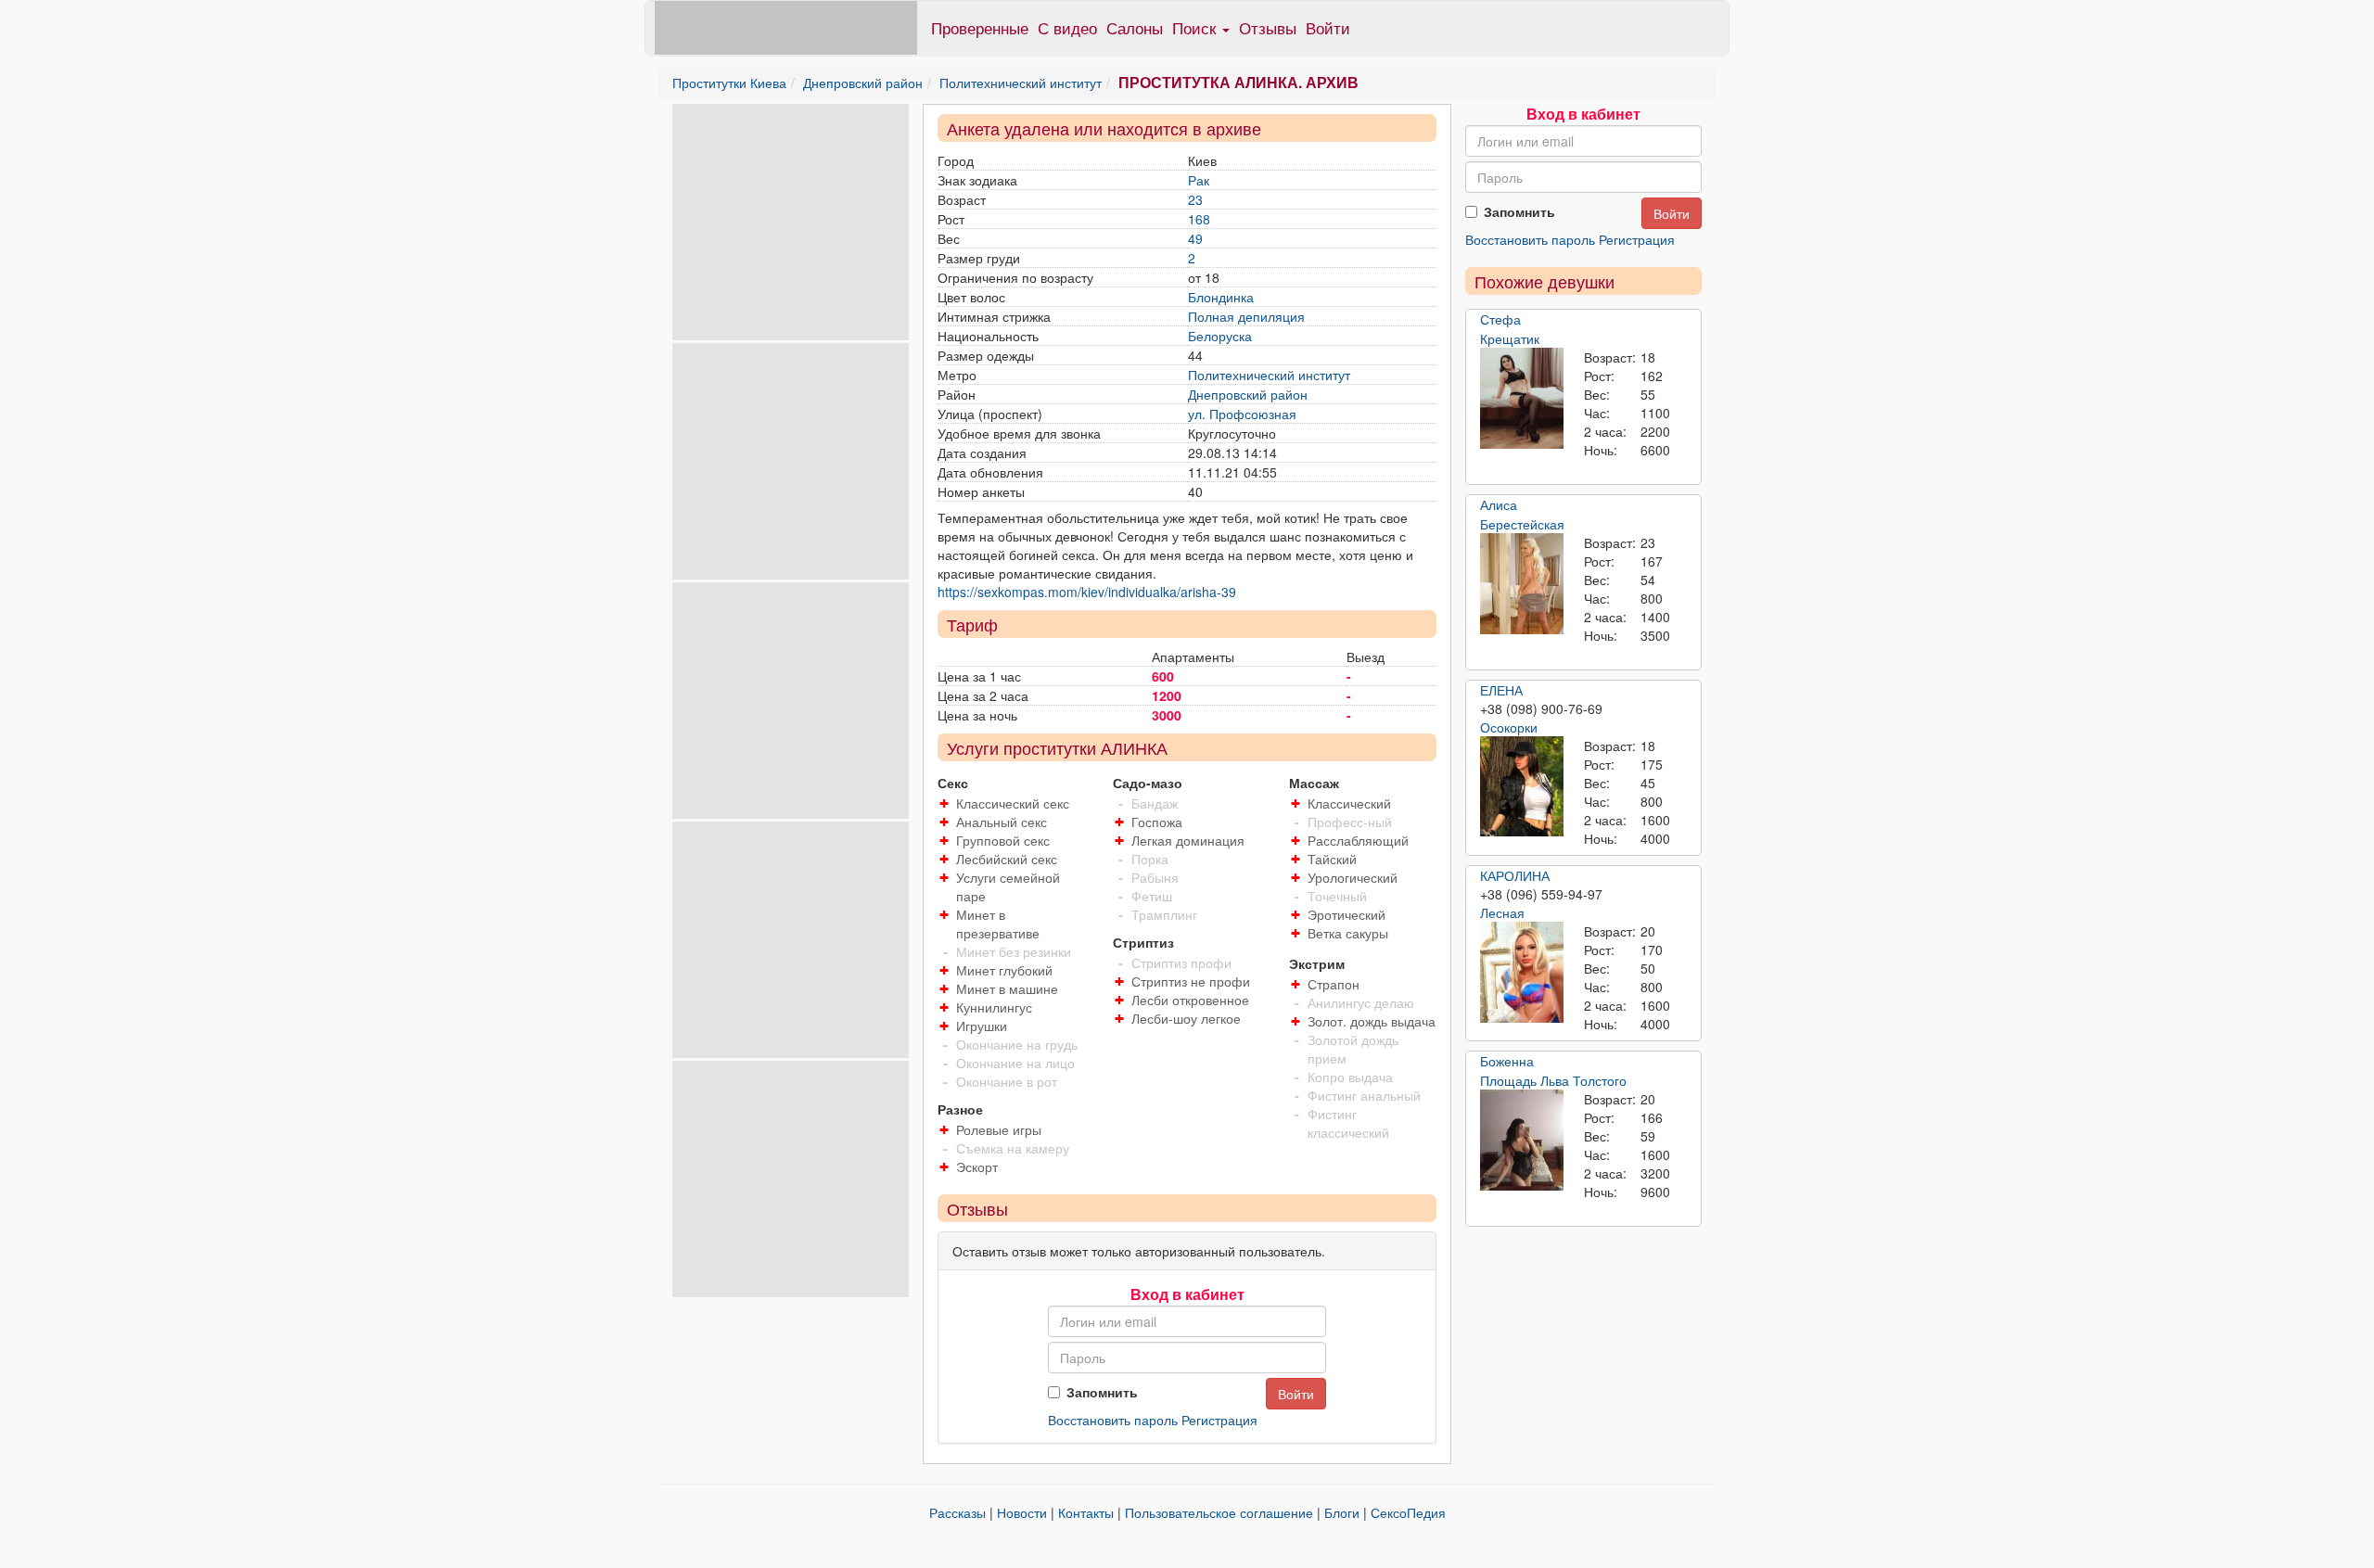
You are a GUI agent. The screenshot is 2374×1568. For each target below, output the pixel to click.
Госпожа (1157, 822)
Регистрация (1219, 1420)
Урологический (1353, 877)
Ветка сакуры (1348, 933)
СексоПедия (1408, 1512)
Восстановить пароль (1113, 1420)
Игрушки (982, 1026)
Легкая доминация (1188, 840)
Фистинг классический (1348, 1123)
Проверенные (980, 27)
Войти (1328, 27)
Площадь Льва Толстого (1553, 1080)
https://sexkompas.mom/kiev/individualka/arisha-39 (1087, 592)
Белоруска (1220, 336)
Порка (1150, 859)
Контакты (1086, 1512)
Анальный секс (1002, 822)
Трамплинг (1164, 914)
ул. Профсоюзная (1242, 414)
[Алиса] (1522, 584)
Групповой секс (1003, 840)
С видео (1067, 27)
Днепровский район (863, 83)
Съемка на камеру (1013, 1148)
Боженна (1507, 1061)
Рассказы (957, 1512)
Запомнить (1102, 1392)
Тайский (1332, 859)
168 (1199, 219)
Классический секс (1013, 803)
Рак (1199, 180)
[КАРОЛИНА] (1522, 973)
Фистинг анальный (1364, 1095)
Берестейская (1522, 524)
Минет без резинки (1014, 951)
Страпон (1334, 984)
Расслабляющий (1358, 840)
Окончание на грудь (1017, 1044)
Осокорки (1509, 727)
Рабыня (1155, 877)
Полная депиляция (1246, 316)
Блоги (1342, 1512)
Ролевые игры (999, 1129)
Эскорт (977, 1166)
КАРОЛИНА (1515, 875)
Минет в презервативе (998, 924)
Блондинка (1221, 297)
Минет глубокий (1004, 970)
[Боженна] (1522, 1141)
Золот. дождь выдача (1372, 1021)
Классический (1349, 803)
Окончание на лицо (1015, 1063)
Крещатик (1510, 338)
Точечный (1337, 896)
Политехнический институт (1021, 83)
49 (1195, 238)
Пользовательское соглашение (1219, 1512)
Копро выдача (1350, 1077)
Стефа (1500, 319)
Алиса (1499, 504)
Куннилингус (994, 1007)
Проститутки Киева (729, 83)
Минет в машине (1007, 988)
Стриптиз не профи (1191, 981)
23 (1195, 199)
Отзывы (1268, 27)
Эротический (1347, 914)
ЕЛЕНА (1501, 690)
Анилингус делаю (1361, 1002)
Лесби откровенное (1190, 1000)
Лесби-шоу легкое (1186, 1018)
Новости (1022, 1512)
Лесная (1502, 912)
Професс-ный (1350, 822)
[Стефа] (1522, 399)
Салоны (1135, 27)
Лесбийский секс (1007, 859)
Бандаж (1155, 803)
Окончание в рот (1007, 1081)
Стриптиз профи (1181, 962)
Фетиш (1152, 896)
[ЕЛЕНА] (1522, 786)
